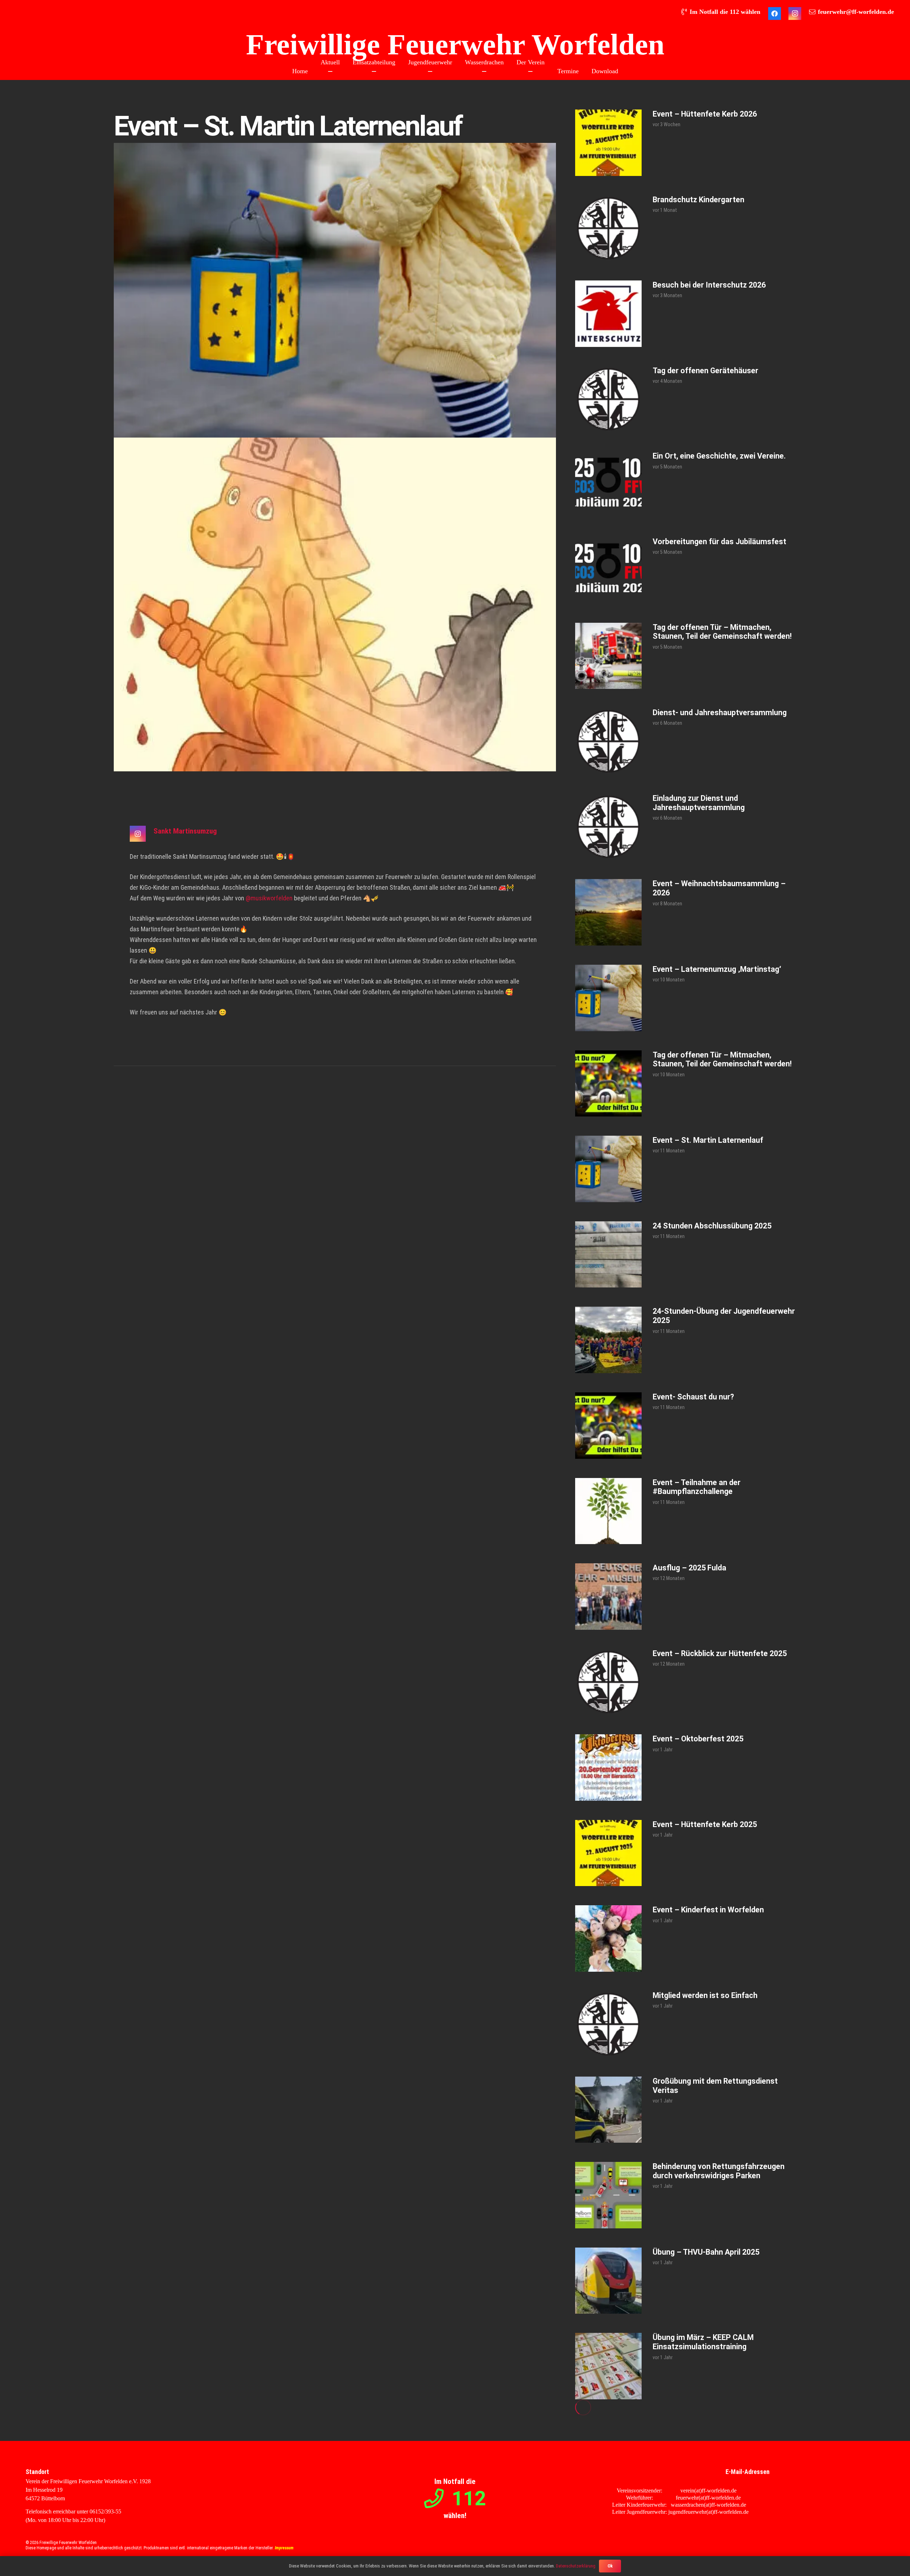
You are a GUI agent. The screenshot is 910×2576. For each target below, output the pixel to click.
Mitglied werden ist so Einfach (705, 1995)
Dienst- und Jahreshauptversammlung (720, 713)
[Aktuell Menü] (330, 71)
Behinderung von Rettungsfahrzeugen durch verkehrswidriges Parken (719, 2171)
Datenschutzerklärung (576, 2566)
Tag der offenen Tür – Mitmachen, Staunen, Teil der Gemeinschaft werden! (722, 632)
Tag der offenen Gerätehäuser (705, 371)
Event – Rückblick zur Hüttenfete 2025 (720, 1653)
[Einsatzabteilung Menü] (374, 71)
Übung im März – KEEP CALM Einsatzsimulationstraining (703, 2342)
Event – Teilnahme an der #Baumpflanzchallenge (697, 1487)
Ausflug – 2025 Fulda (689, 1568)
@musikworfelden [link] (269, 898)
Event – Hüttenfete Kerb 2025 (705, 1824)
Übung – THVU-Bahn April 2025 (706, 2252)
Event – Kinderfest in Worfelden (708, 1910)
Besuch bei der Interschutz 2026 (709, 285)
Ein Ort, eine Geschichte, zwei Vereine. (719, 456)
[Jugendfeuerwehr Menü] (430, 71)
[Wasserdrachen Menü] (484, 71)
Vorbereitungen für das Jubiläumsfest (719, 542)
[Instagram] (795, 14)
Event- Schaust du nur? (693, 1397)
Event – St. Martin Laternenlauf (708, 1140)
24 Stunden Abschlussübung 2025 (712, 1226)
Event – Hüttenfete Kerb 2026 (705, 114)
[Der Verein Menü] (530, 71)
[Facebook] (775, 14)
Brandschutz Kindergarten (698, 200)
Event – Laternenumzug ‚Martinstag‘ (717, 969)
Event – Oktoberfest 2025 (698, 1739)
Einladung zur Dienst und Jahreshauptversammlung (699, 803)
